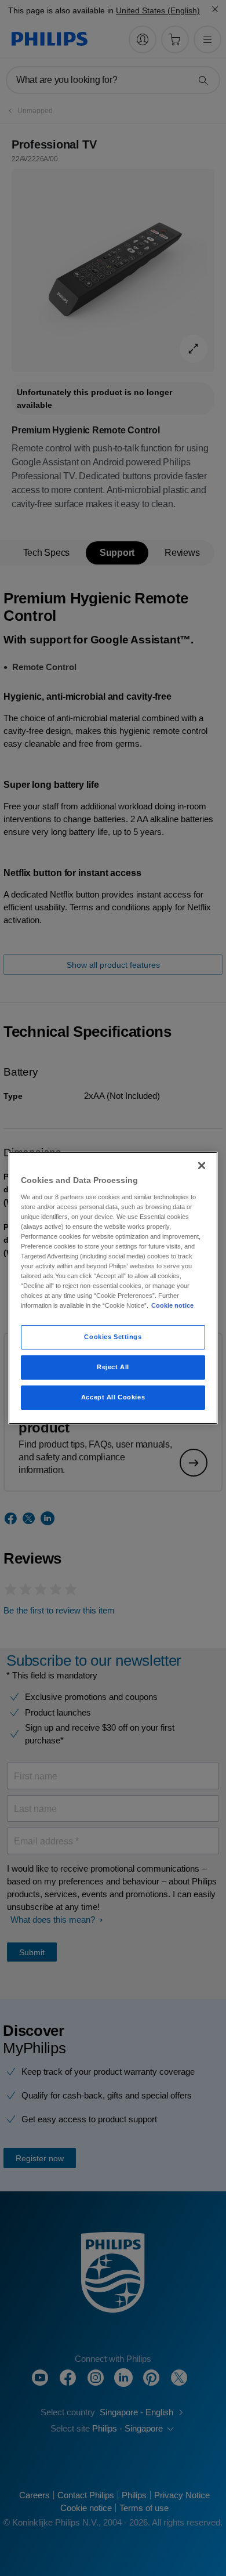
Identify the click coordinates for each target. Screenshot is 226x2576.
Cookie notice (172, 1305)
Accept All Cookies (113, 1397)
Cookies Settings (113, 1337)
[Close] (202, 1166)
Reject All (113, 1367)
